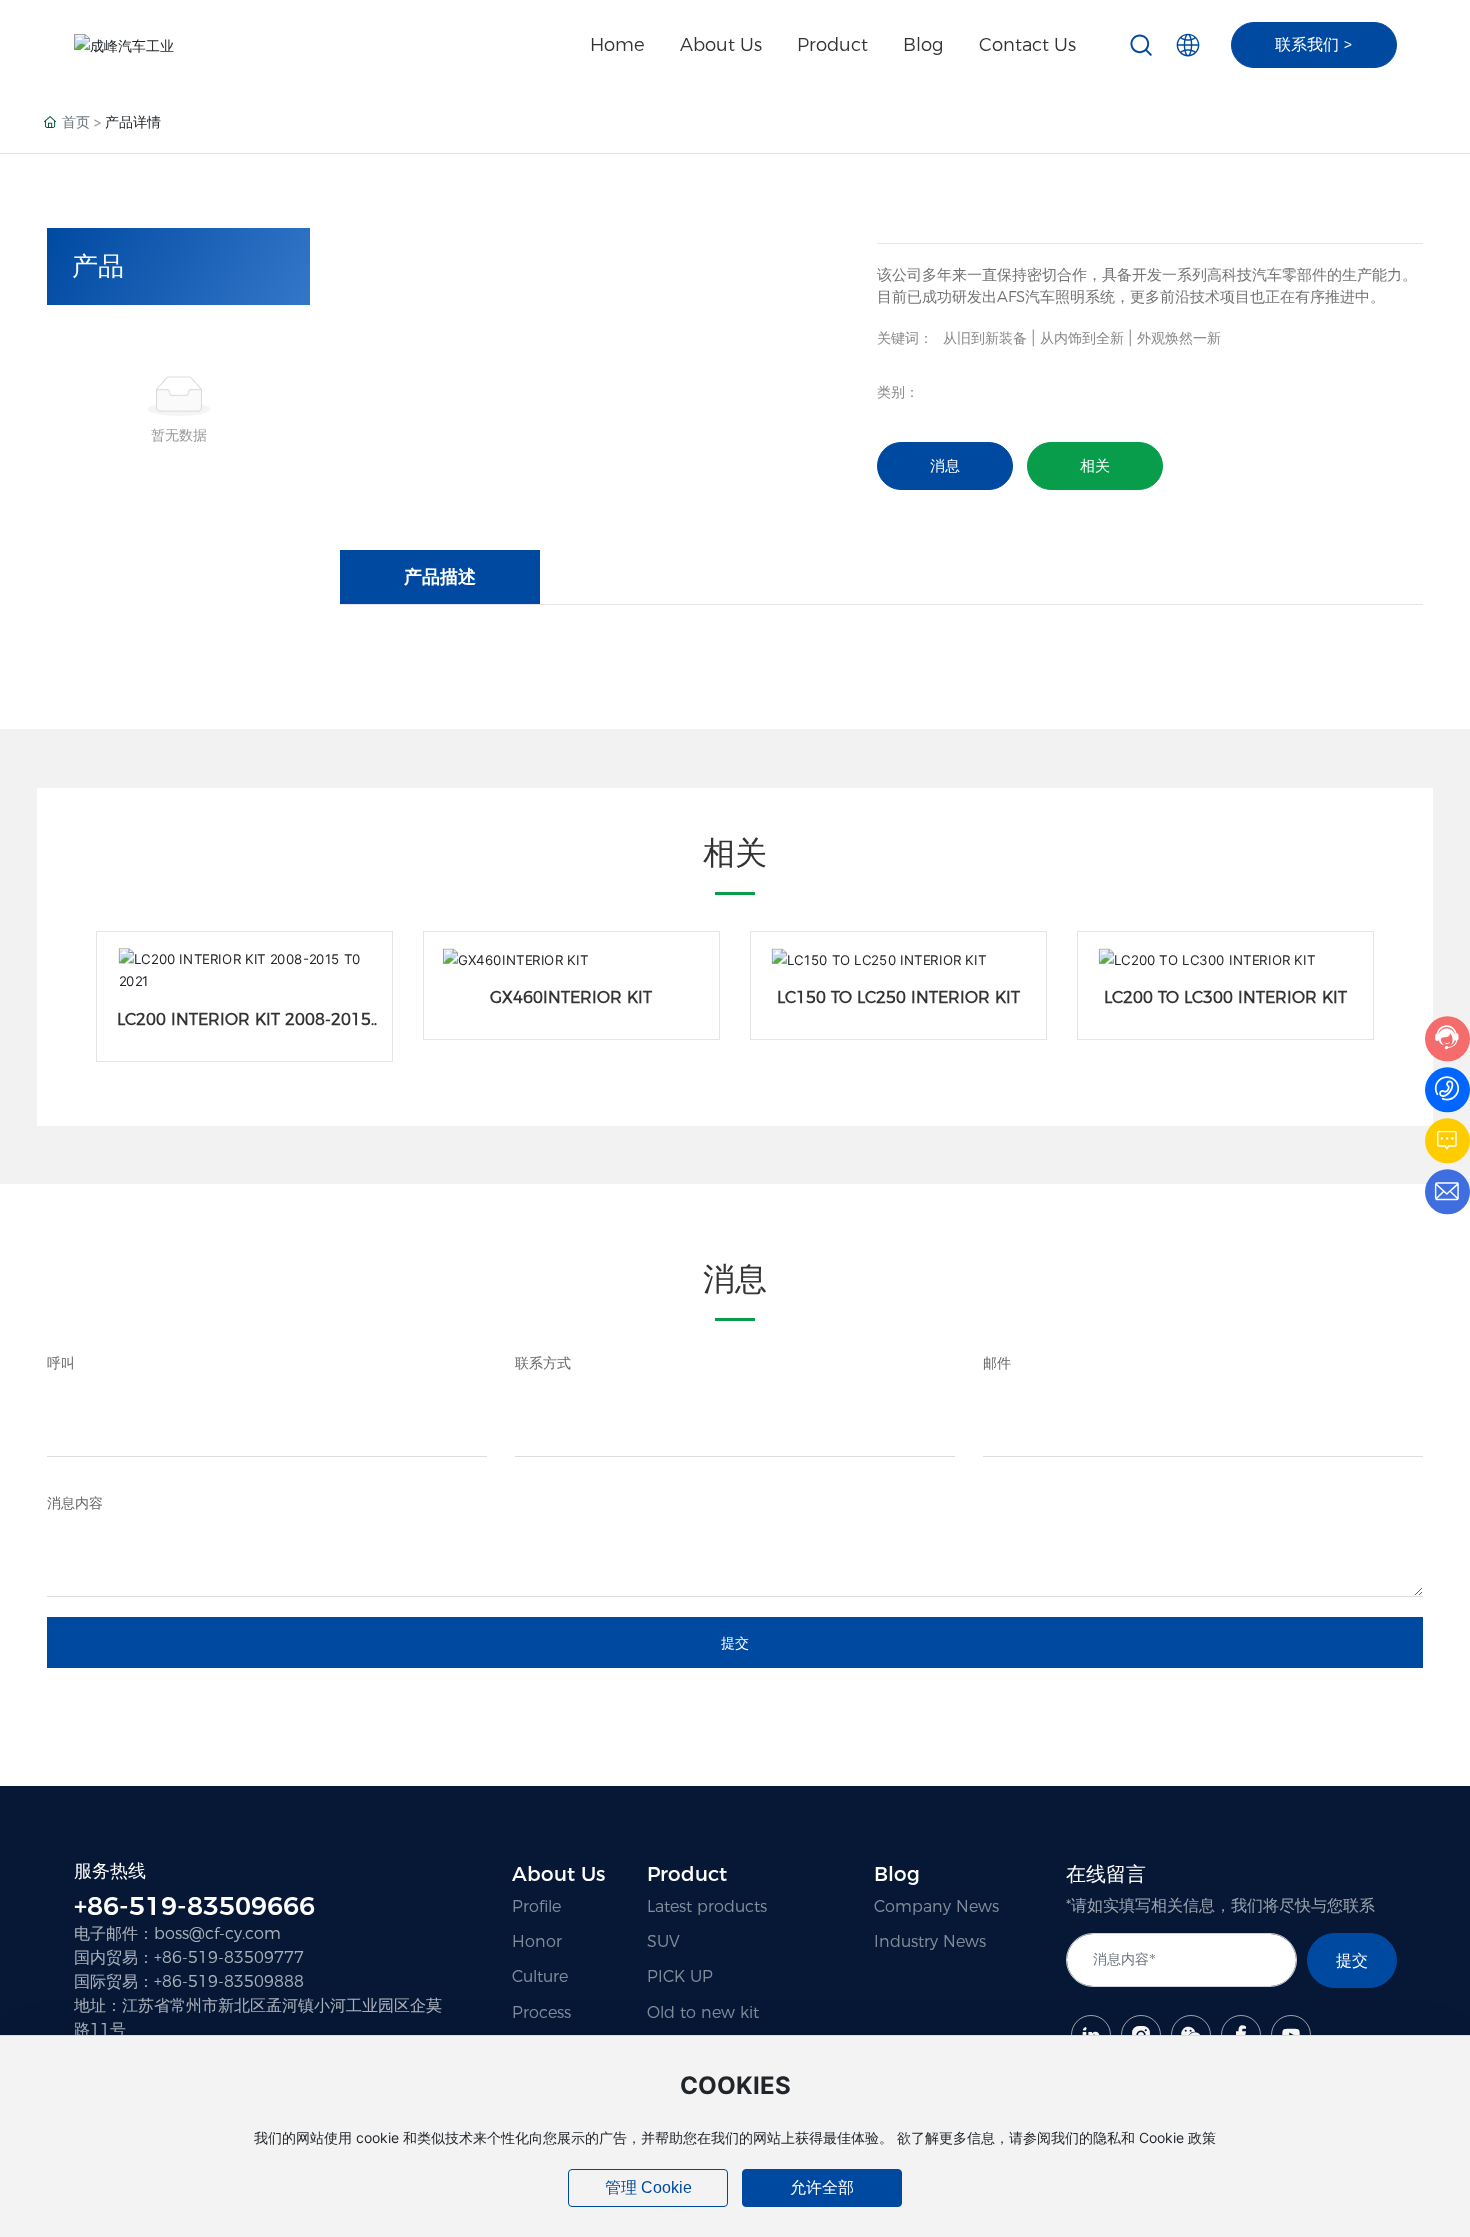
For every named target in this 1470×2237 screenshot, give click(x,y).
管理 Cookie (648, 2187)
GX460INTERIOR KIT (571, 997)
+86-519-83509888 (229, 1981)
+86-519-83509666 (194, 1906)
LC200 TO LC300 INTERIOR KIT (1225, 997)
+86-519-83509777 (229, 1957)
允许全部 (822, 2187)
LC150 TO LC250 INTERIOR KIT (898, 997)
